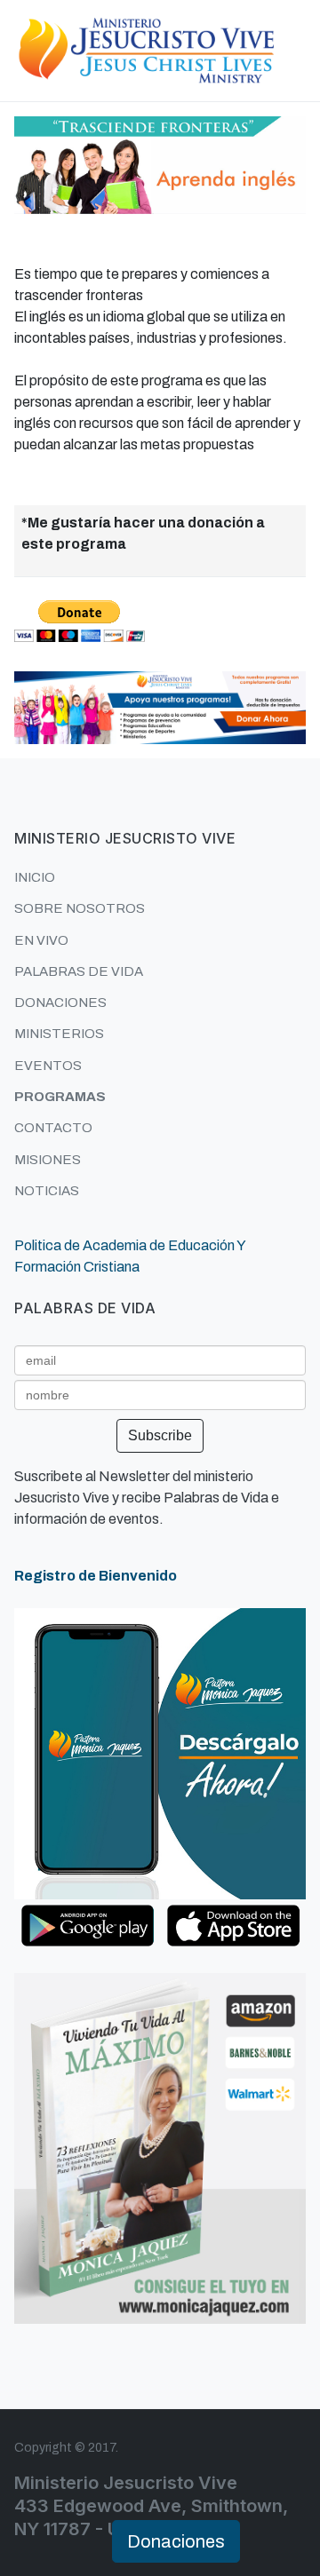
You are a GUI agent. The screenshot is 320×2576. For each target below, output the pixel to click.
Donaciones (176, 2541)
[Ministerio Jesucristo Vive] (146, 49)
